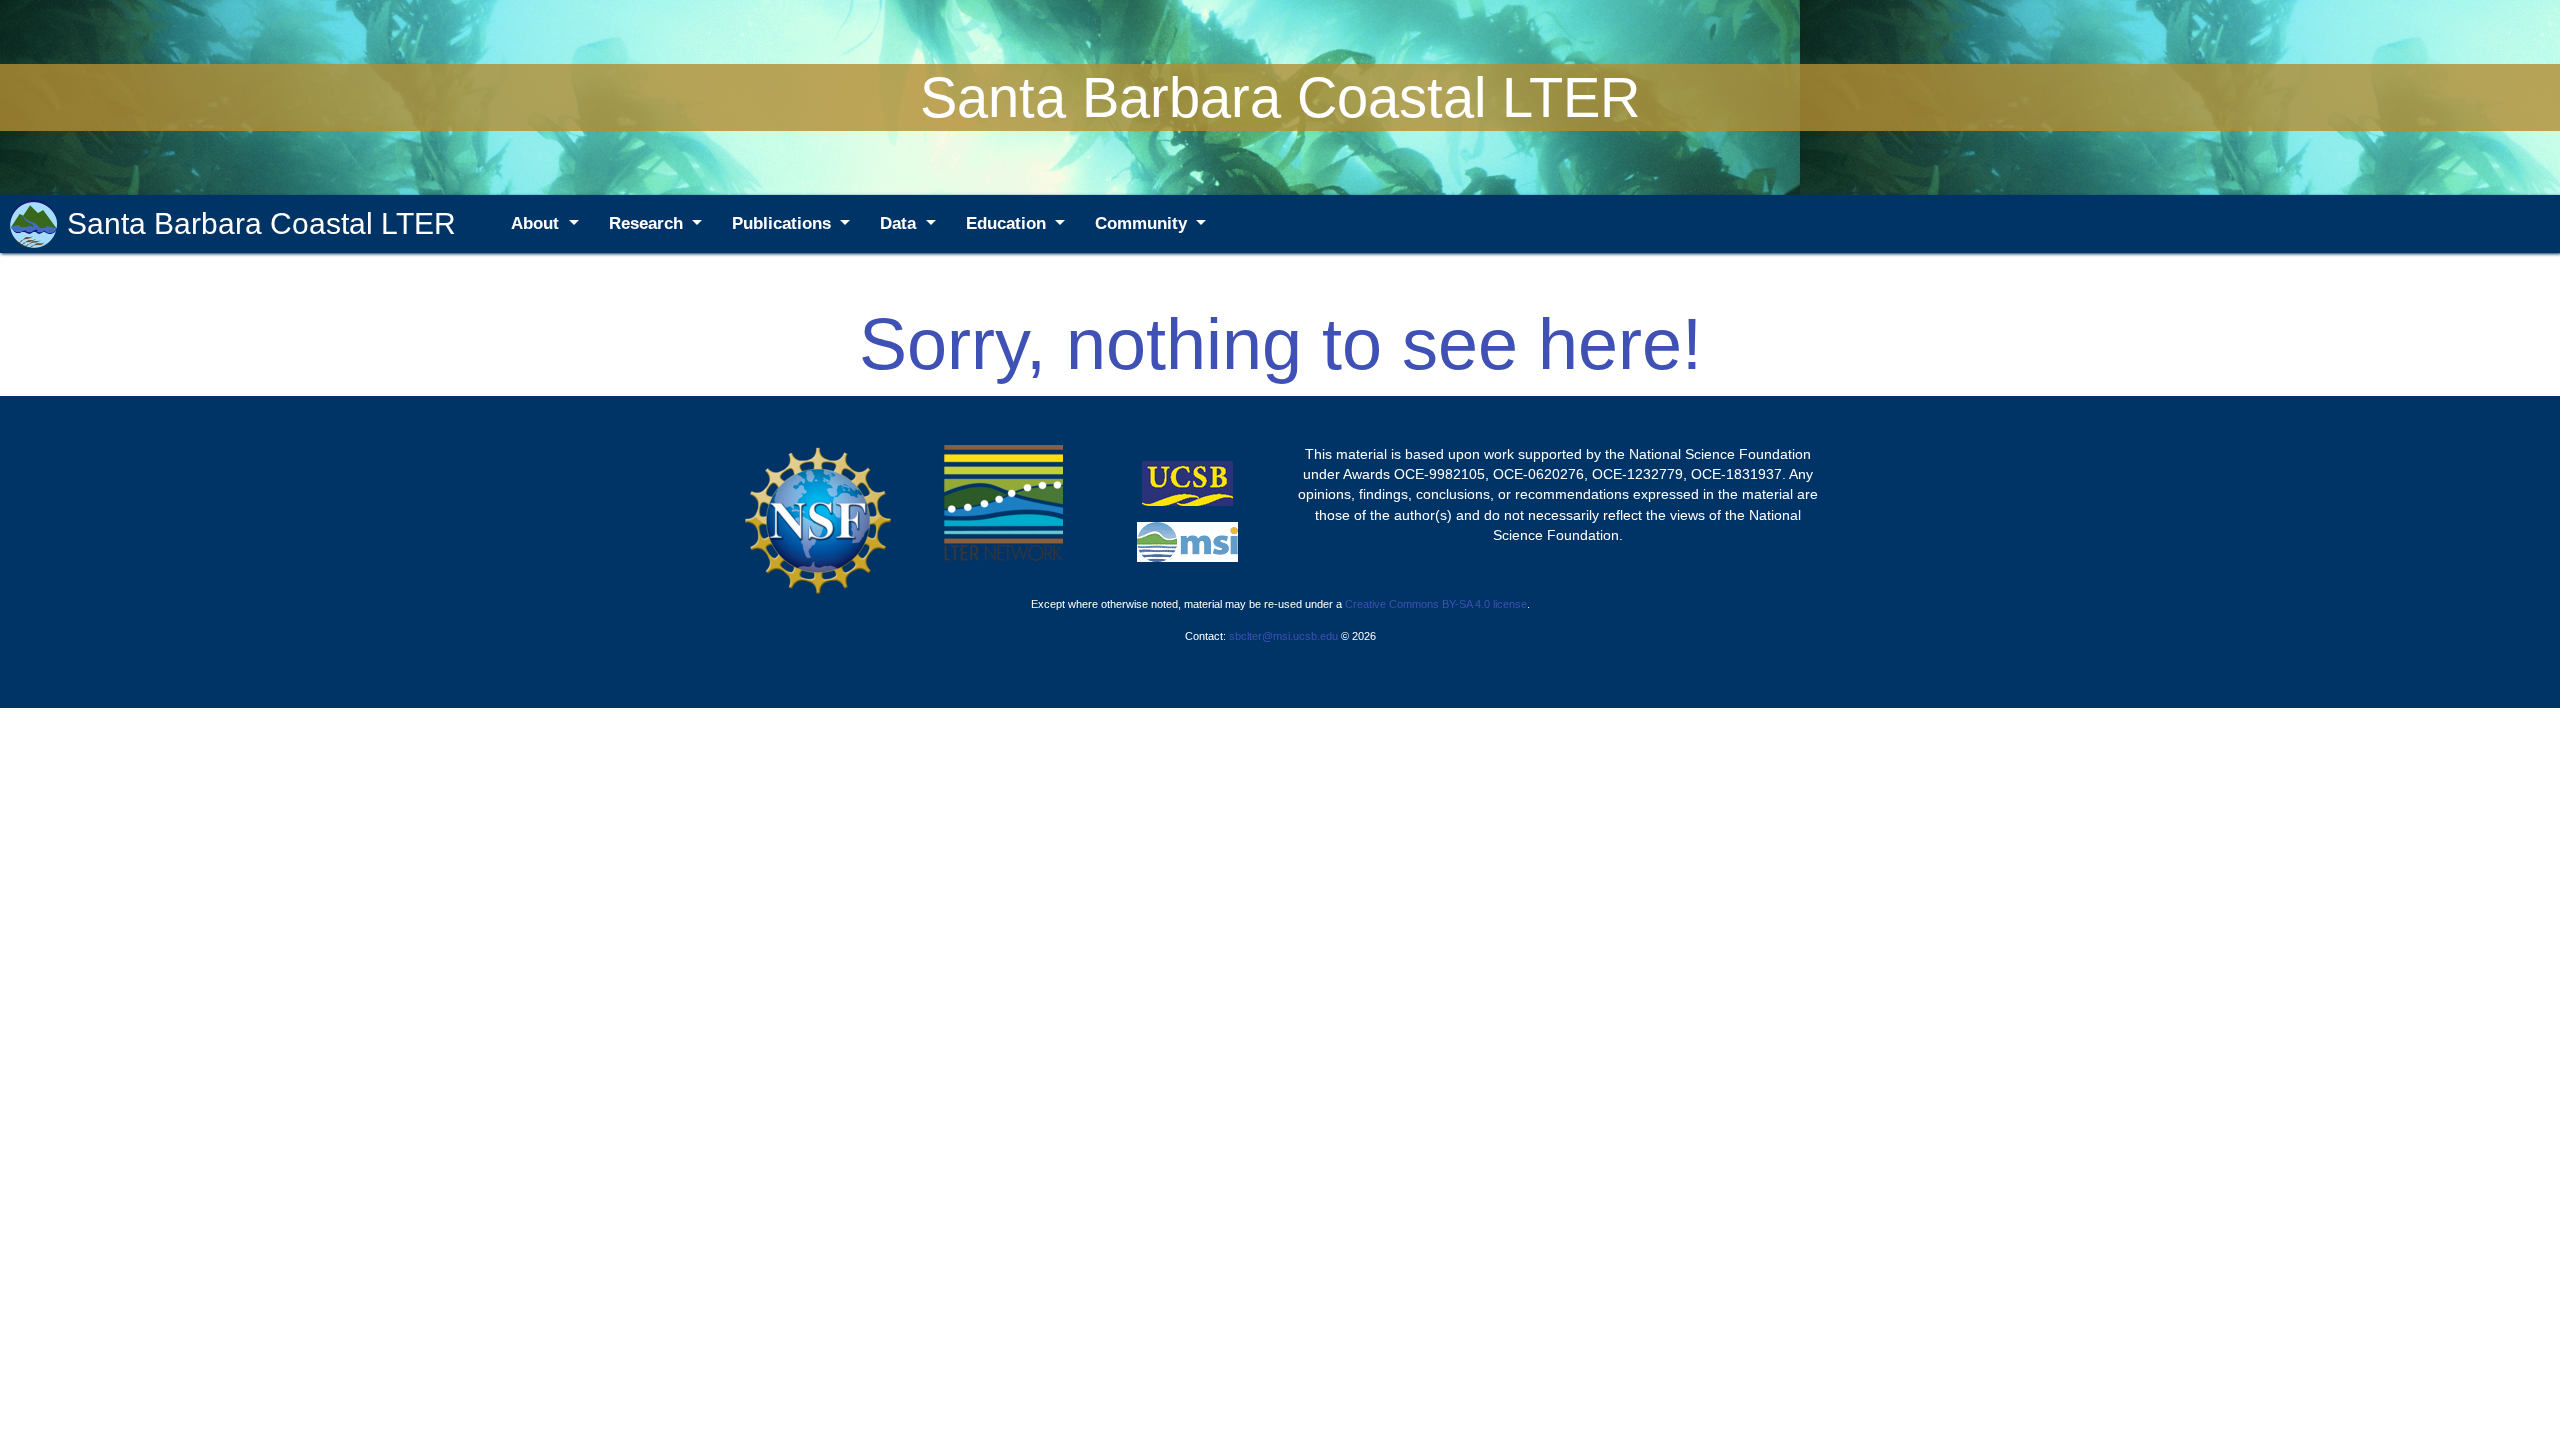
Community (1143, 223)
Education (1008, 223)
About (537, 223)
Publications (784, 223)
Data (900, 223)
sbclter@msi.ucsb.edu (1283, 636)
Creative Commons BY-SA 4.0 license (1436, 604)
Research (648, 223)
